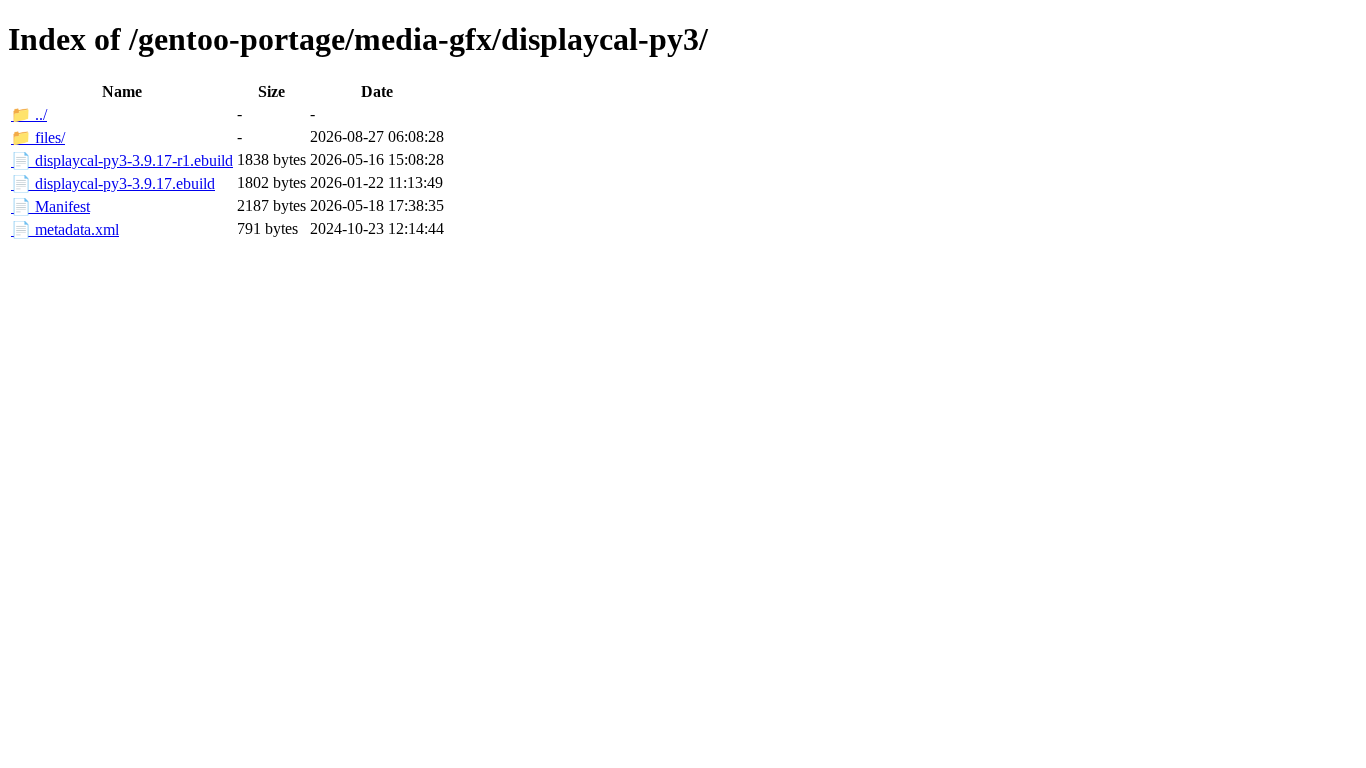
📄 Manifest (50, 206)
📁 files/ (38, 137)
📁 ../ (29, 114)
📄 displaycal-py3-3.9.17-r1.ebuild (122, 160)
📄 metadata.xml (65, 229)
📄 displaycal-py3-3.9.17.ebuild (113, 183)
